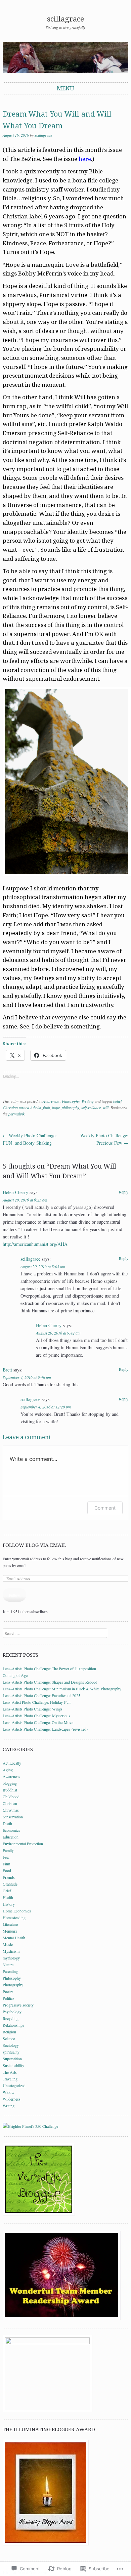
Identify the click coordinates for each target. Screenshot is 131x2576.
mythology (11, 1958)
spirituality (11, 2052)
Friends (9, 1877)
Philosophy (71, 1101)
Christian (10, 1803)
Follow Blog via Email (34, 1545)
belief (117, 1101)
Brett (7, 1370)
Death (7, 1823)
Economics (11, 1830)
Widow (9, 2092)
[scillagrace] (65, 57)
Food (7, 1870)
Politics (9, 1998)
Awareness (51, 1101)
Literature (10, 1924)
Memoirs (10, 1931)
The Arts (10, 2072)
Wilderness (12, 2099)
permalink (16, 1114)
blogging (10, 1783)
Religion (9, 2032)
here (85, 159)
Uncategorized (14, 2085)
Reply (124, 1192)
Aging (8, 1770)
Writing (88, 1101)
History (9, 1904)
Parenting (10, 1971)
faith (47, 1107)
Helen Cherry (15, 1192)
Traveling (10, 2079)
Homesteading (14, 1917)
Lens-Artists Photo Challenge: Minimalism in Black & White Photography (62, 1689)
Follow (14, 1595)
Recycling (11, 2018)
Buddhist (10, 1790)
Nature (8, 1965)
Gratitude (10, 1884)
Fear (6, 1857)
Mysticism (11, 1951)
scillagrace (65, 19)
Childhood (11, 1797)
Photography (13, 1985)
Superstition (12, 2059)
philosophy (71, 1107)
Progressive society (18, 2005)
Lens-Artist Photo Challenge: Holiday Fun (37, 1702)
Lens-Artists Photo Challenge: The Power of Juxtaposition (49, 1669)
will (106, 1107)
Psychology (12, 2012)
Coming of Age (15, 1675)
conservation (13, 1817)
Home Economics (17, 1911)
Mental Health (14, 1938)
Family (8, 1850)
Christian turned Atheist (22, 1107)
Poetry (8, 1991)
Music (8, 1944)
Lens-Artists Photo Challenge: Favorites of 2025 (41, 1695)
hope (56, 1107)
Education (11, 1837)
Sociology (11, 2045)
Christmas (11, 1810)
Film (6, 1864)
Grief (7, 1891)
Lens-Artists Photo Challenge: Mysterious (36, 1716)
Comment (105, 1508)
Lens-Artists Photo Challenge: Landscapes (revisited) (45, 1729)
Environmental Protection (23, 1844)
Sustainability (13, 2065)
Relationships (13, 2025)
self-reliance (91, 1107)
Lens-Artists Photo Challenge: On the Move (38, 1722)
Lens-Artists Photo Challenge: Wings (33, 1709)
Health (8, 1897)
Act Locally (12, 1763)
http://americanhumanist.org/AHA (35, 1244)
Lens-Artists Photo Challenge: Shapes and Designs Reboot (50, 1682)
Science (9, 2038)
